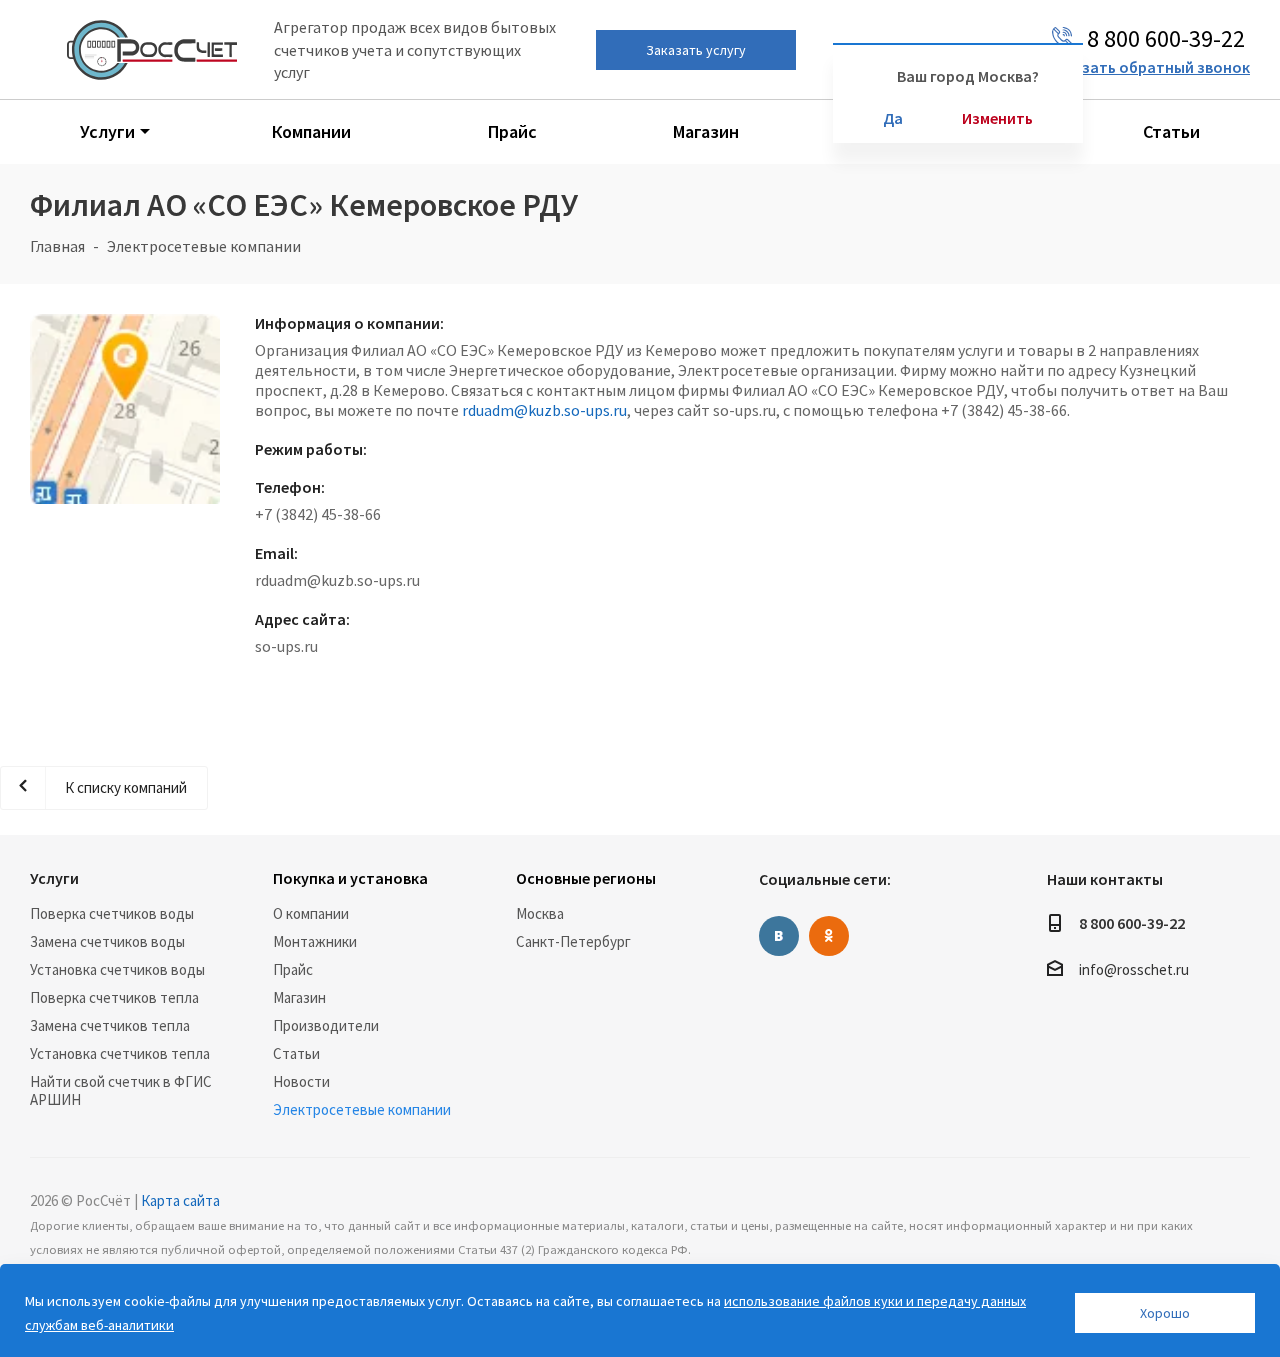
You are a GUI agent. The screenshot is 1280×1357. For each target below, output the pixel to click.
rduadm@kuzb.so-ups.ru (544, 410)
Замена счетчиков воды (107, 941)
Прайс (293, 969)
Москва (540, 913)
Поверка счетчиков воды (112, 913)
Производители (326, 1025)
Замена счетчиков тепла (110, 1025)
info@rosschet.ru (1134, 969)
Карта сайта (180, 1200)
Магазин (299, 997)
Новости (301, 1081)
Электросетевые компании (362, 1109)
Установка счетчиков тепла (120, 1053)
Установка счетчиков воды (117, 969)
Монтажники (315, 941)
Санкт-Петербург (573, 941)
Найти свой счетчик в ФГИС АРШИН (121, 1090)
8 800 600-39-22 (1132, 923)
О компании (311, 913)
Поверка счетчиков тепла (114, 997)
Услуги (54, 878)
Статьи (296, 1053)
